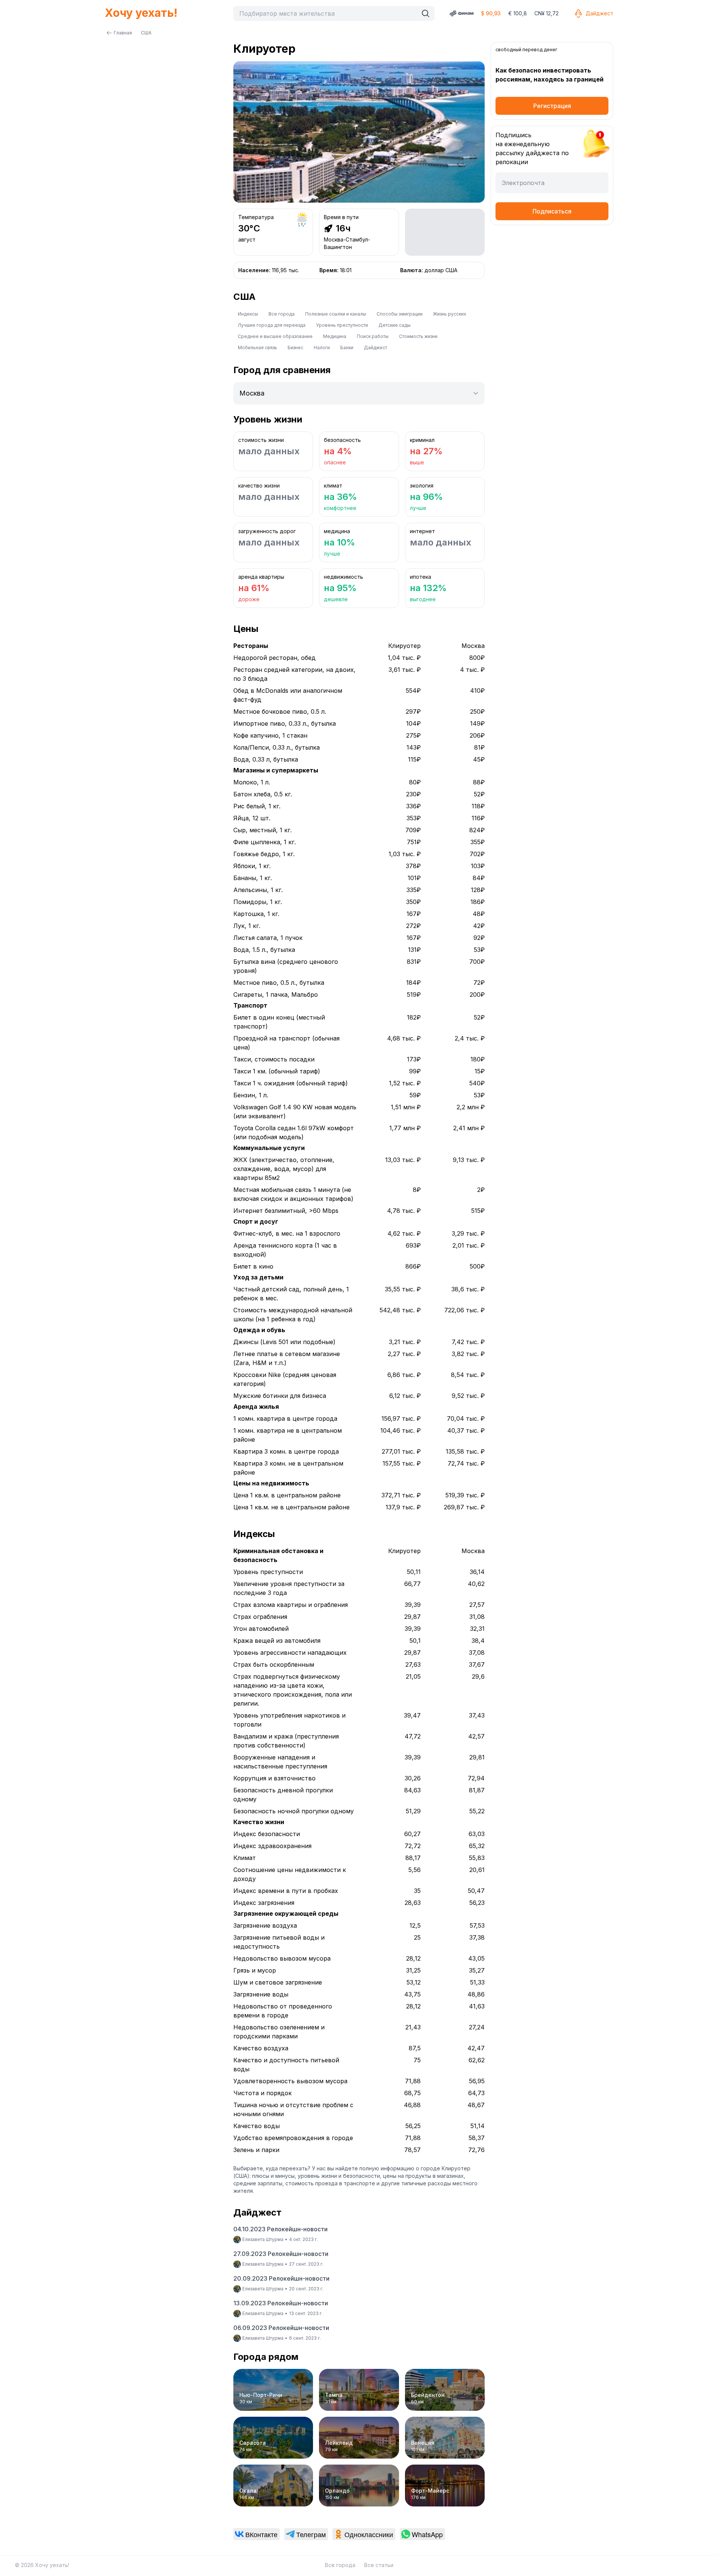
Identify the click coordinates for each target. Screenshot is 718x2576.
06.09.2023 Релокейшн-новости (281, 2328)
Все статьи (379, 2565)
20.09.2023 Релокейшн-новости (281, 2278)
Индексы (248, 314)
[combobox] (327, 13)
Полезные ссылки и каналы (336, 314)
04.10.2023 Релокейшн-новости (280, 2229)
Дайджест (599, 13)
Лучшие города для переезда (272, 325)
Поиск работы (373, 336)
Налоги (322, 348)
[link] (257, 2534)
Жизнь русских (450, 314)
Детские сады (395, 325)
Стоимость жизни (418, 336)
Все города (282, 314)
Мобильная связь (257, 348)
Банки (347, 348)
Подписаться (552, 211)
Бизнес (295, 348)
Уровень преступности (342, 325)
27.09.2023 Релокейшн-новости (281, 2254)
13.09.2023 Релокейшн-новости (281, 2303)
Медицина (335, 336)
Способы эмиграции (400, 314)
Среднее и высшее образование (275, 336)
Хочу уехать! (141, 13)
